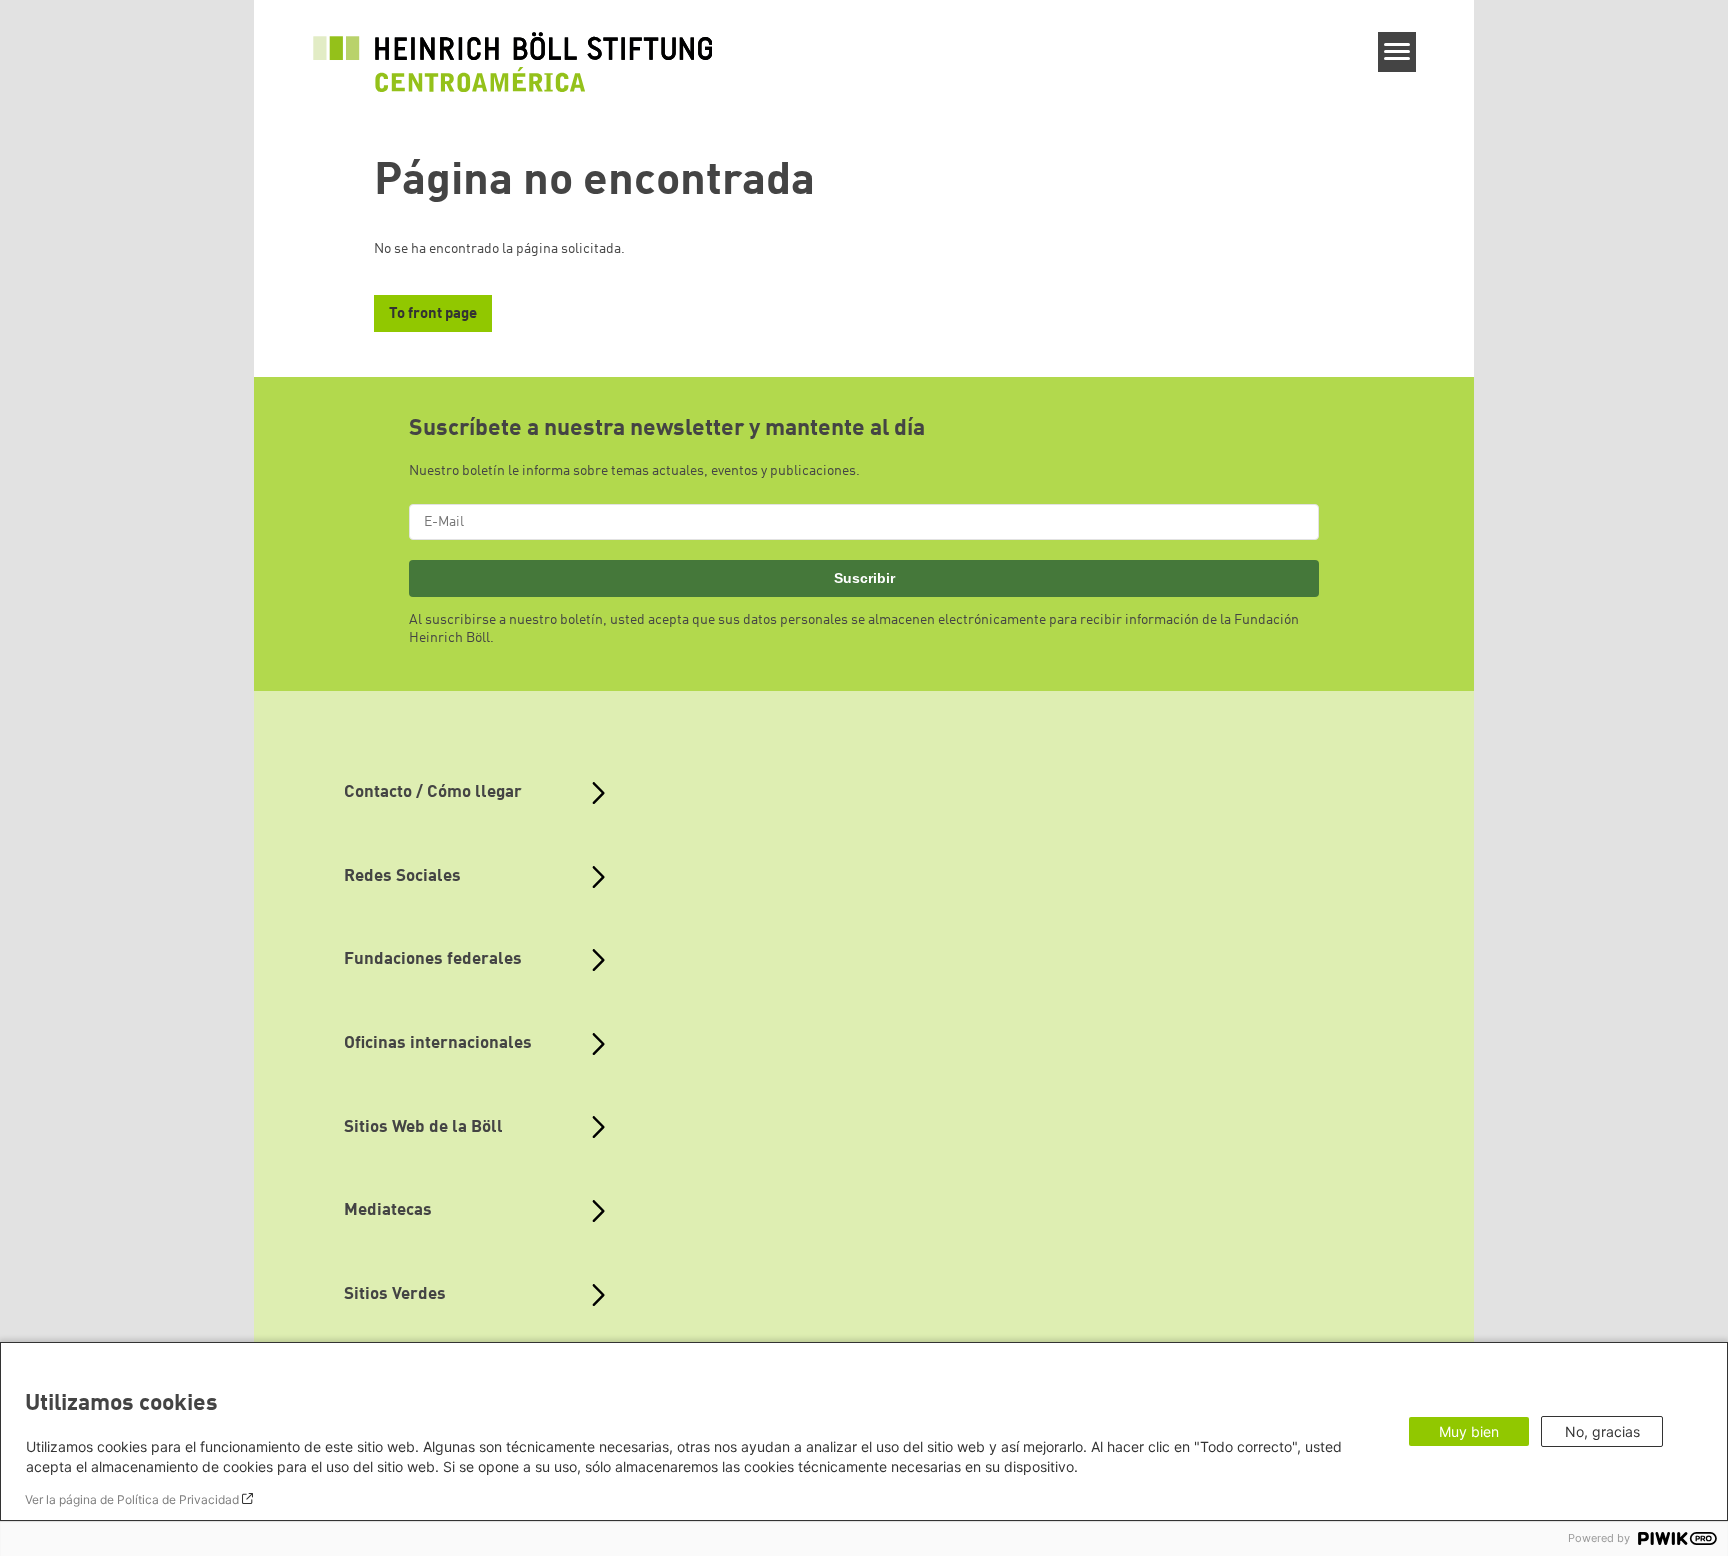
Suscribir (864, 578)
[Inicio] (513, 62)
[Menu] (1397, 52)
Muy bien (1469, 1431)
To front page (433, 314)
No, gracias (1602, 1431)
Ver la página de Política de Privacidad (132, 1499)
